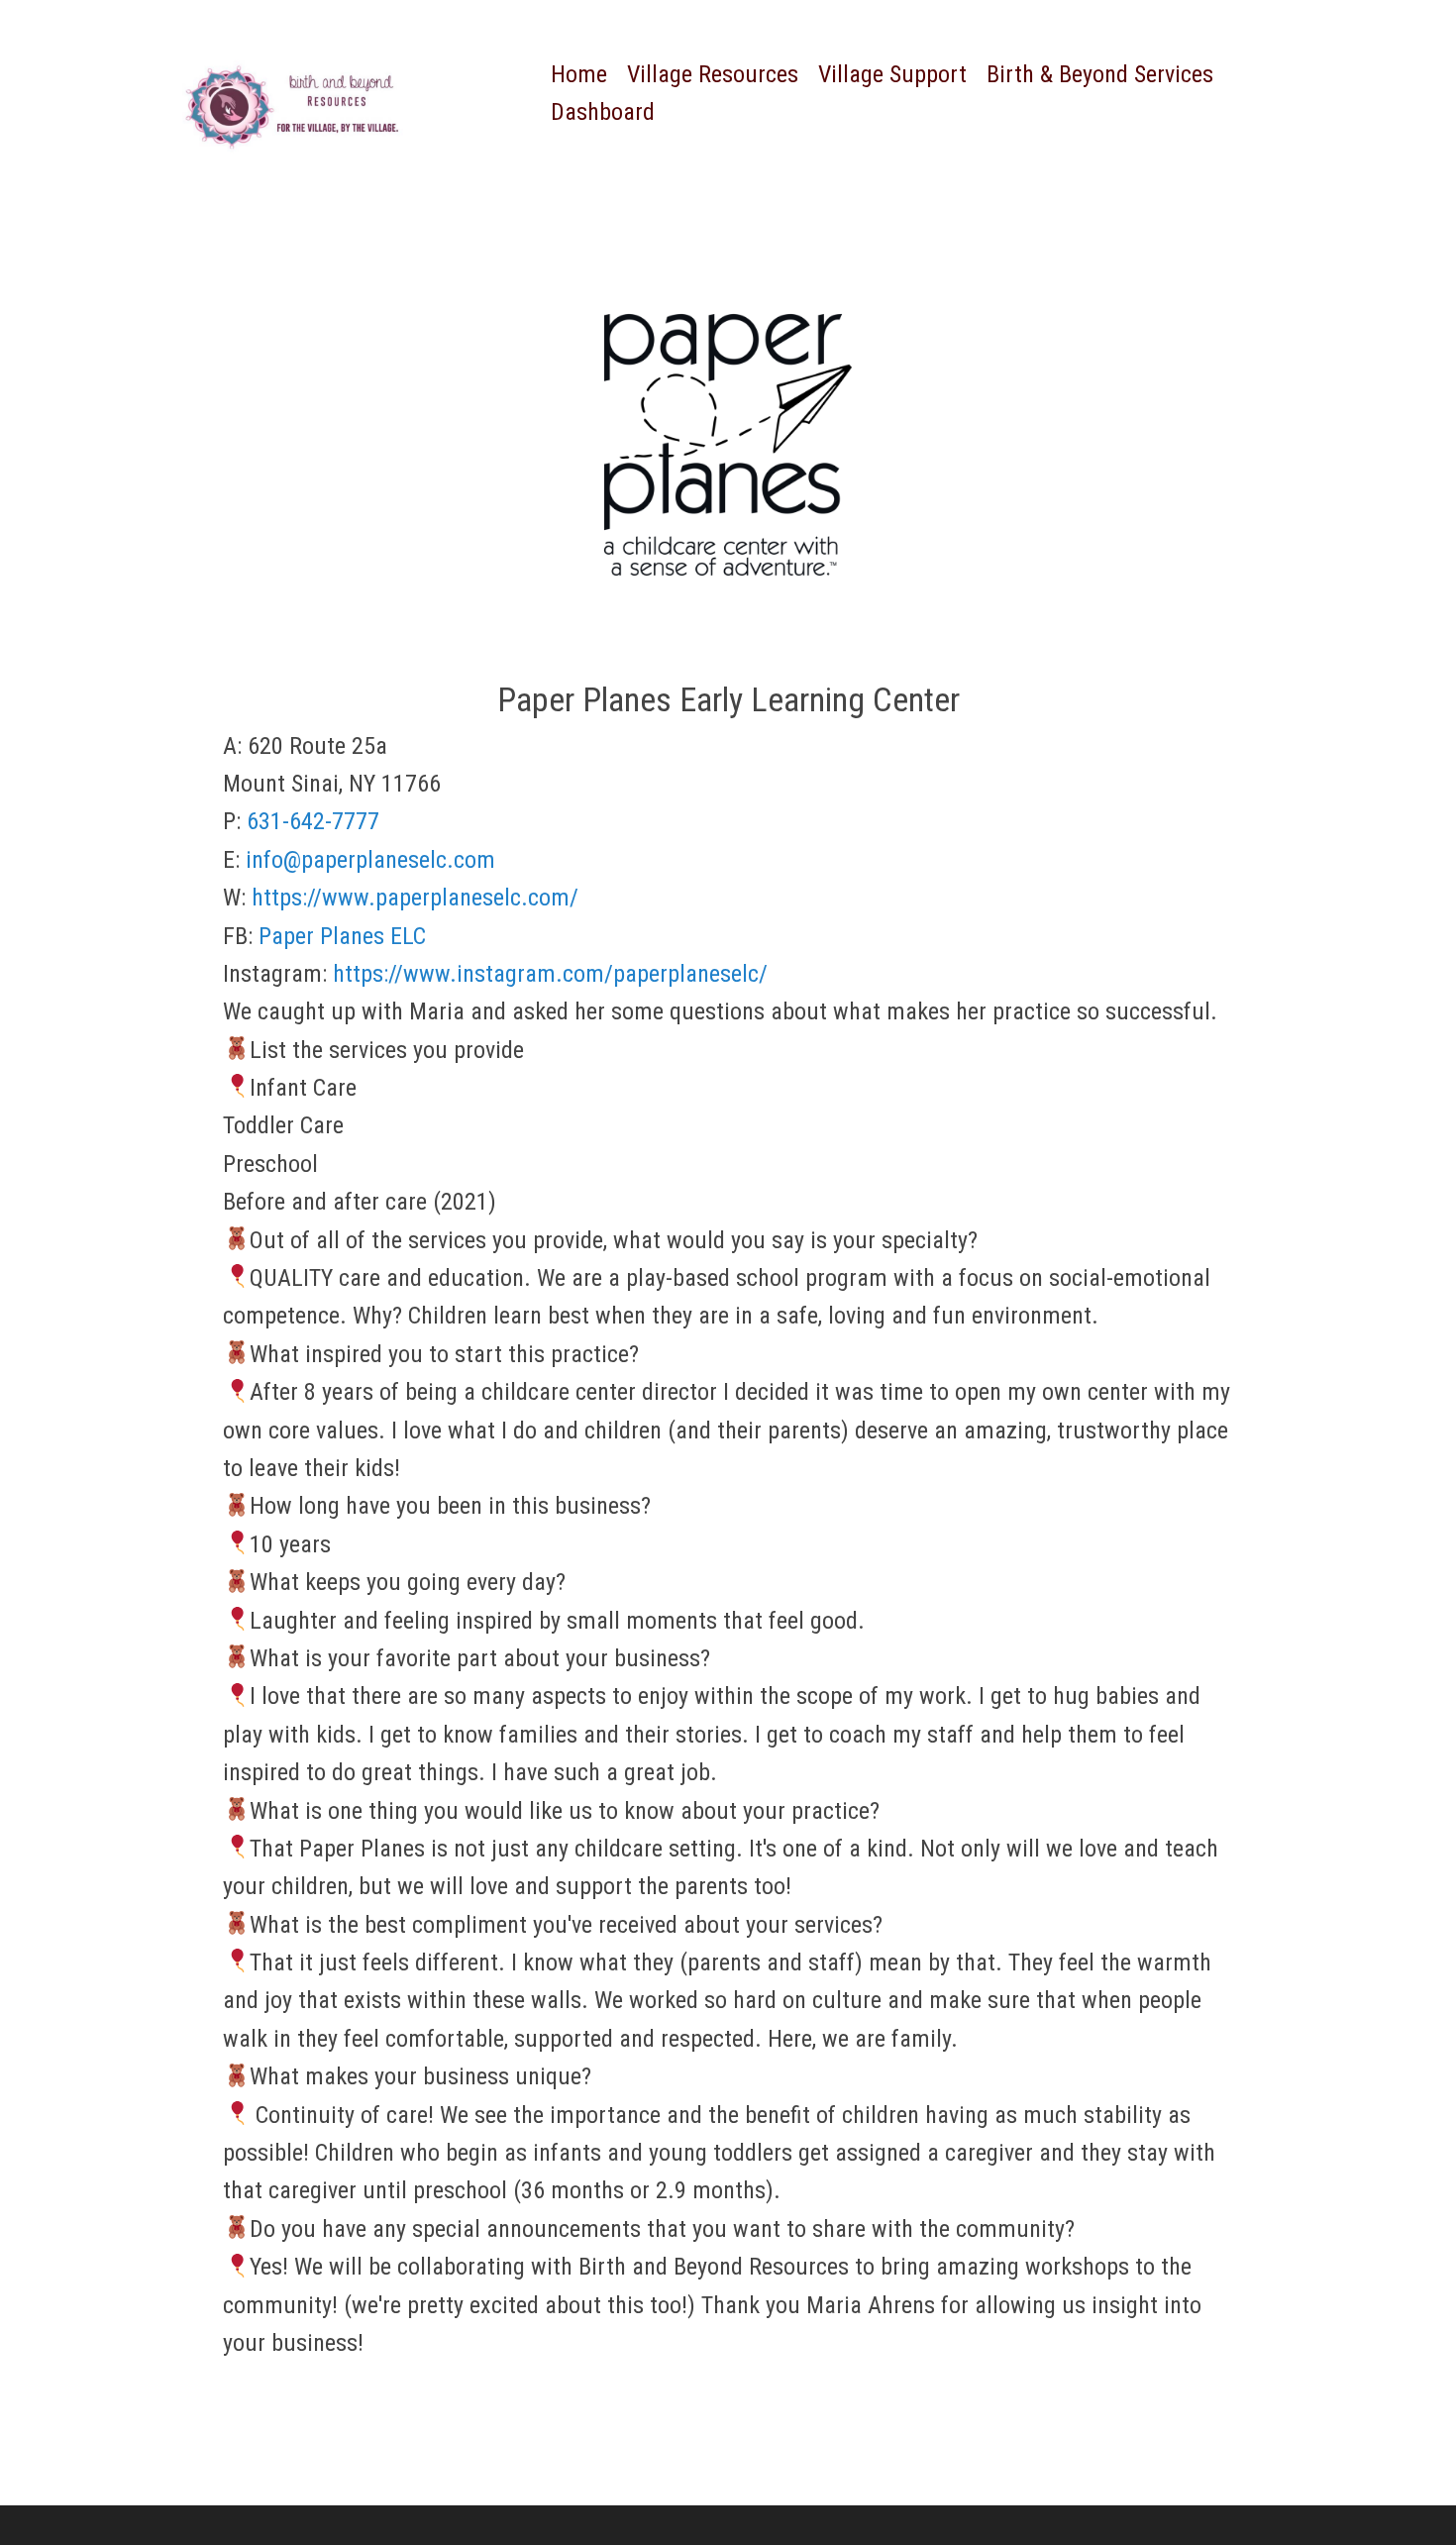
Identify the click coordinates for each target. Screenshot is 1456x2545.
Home (579, 74)
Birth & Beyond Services (1100, 74)
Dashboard (603, 112)
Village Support (892, 74)
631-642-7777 (313, 821)
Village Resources (713, 74)
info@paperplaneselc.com (370, 860)
